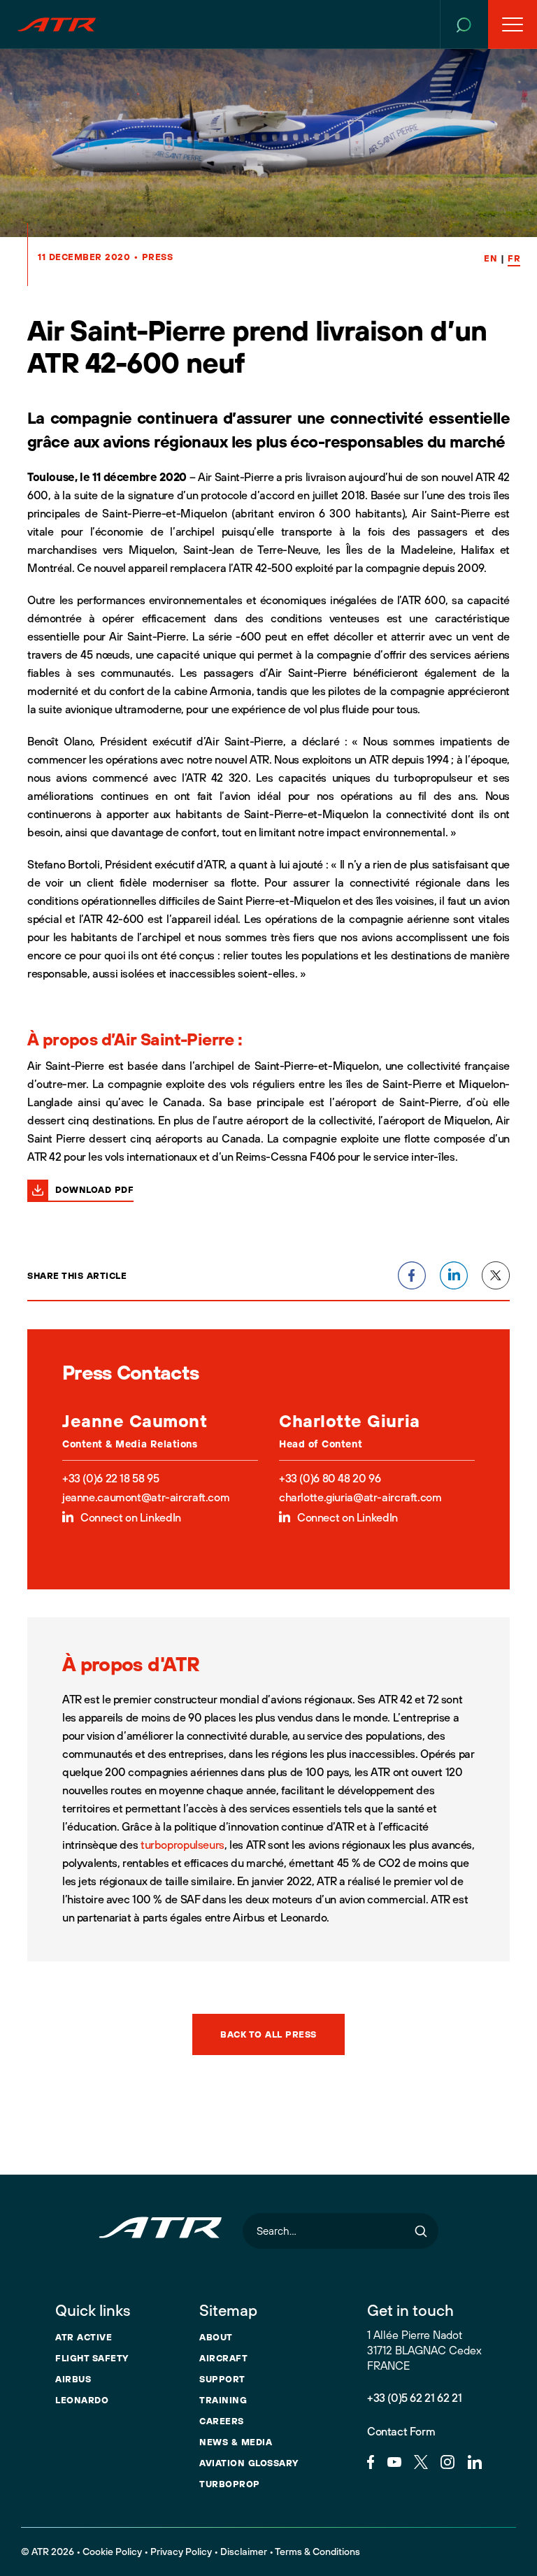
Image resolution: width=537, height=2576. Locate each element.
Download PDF (94, 1189)
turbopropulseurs (182, 1845)
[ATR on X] (421, 2461)
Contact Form (401, 2431)
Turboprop (230, 2484)
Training (223, 2400)
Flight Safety (92, 2358)
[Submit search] (421, 2231)
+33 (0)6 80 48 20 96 (330, 1478)
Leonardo (82, 2400)
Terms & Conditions (317, 2552)
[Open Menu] (513, 24)
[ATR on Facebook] (371, 2461)
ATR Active (84, 2337)
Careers (222, 2421)
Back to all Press (268, 2034)
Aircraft (223, 2358)
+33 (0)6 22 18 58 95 (110, 1478)
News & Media (236, 2442)
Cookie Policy (112, 2552)
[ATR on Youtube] (394, 2461)
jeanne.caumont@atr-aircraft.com (146, 1497)
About (216, 2337)
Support (222, 2379)
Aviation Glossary (249, 2463)
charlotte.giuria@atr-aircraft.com (360, 1497)
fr (514, 258)
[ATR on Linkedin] (475, 2461)
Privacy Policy (181, 2552)
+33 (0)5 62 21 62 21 (414, 2398)
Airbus (73, 2379)
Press (158, 257)
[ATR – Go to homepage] (57, 24)
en (491, 258)
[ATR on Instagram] (447, 2461)
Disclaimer (244, 2552)
